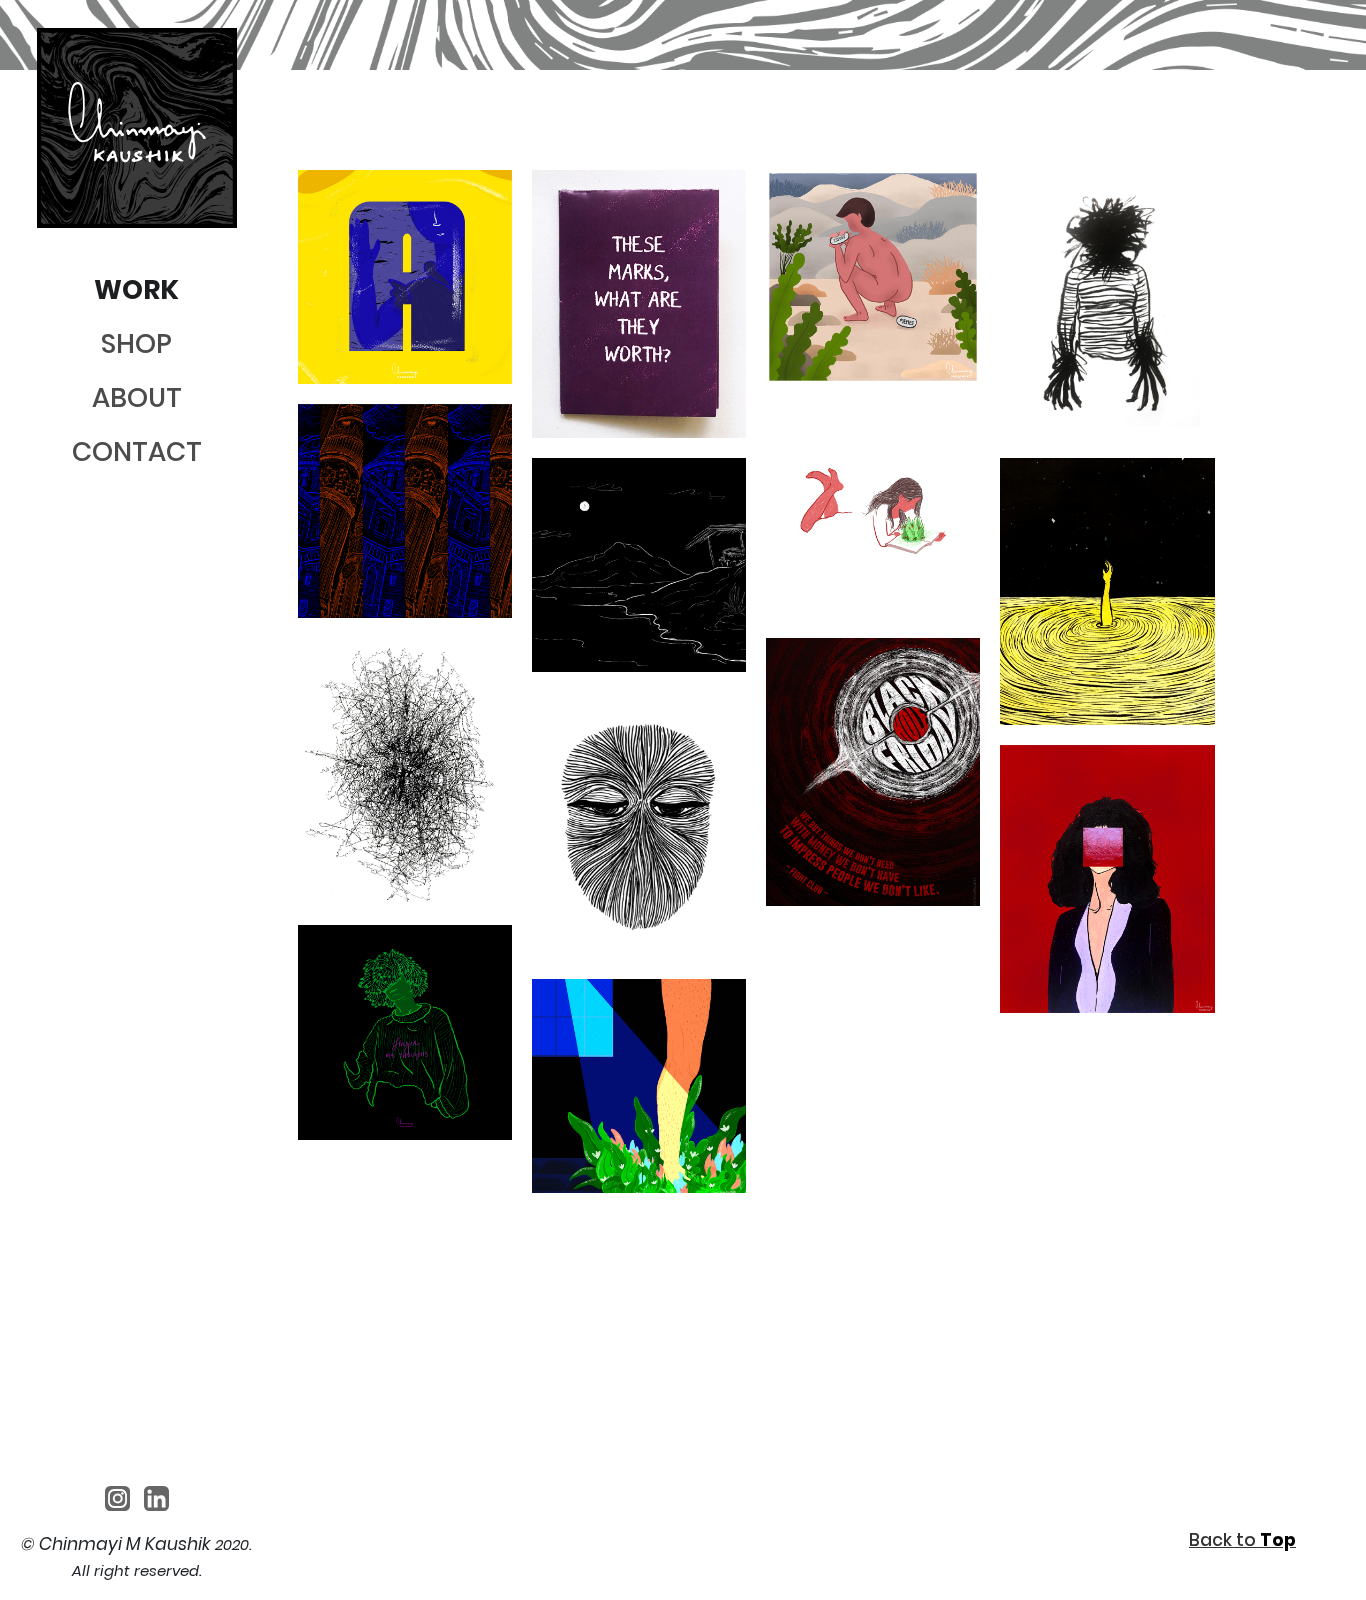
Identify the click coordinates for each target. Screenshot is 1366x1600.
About (137, 397)
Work (136, 289)
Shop (136, 343)
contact (137, 451)
